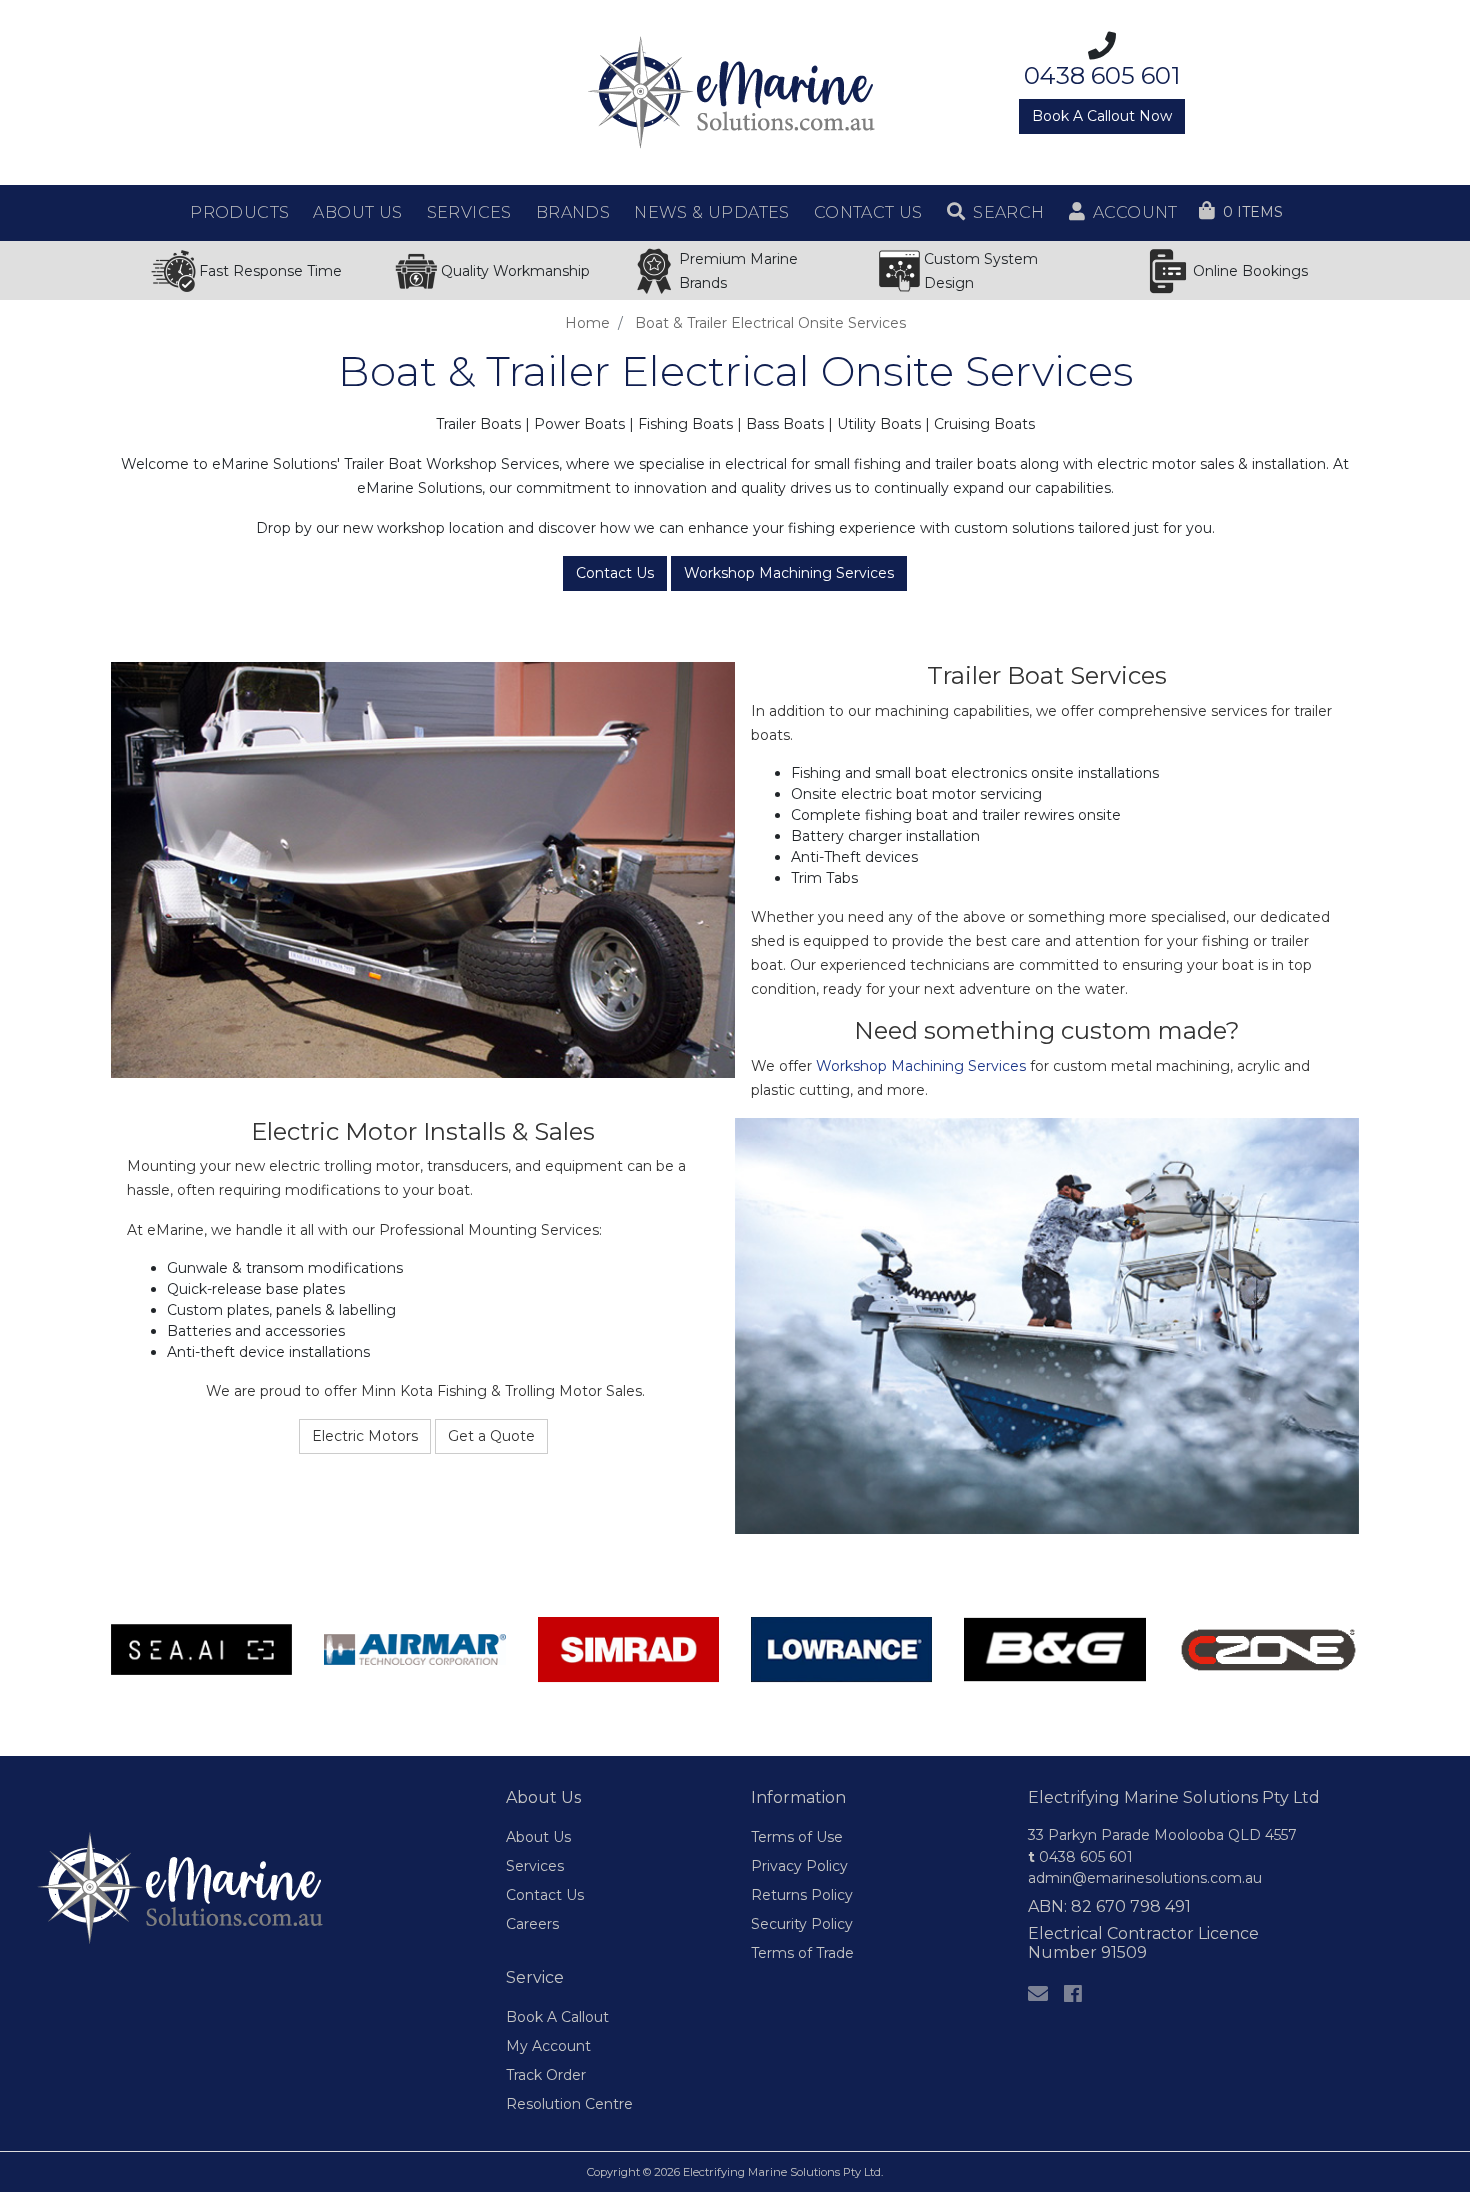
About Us (538, 1837)
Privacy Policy (799, 1866)
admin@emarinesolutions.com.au (1145, 1878)
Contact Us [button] (868, 212)
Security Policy (802, 1924)
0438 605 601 (1080, 1857)
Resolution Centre (569, 2104)
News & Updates (712, 212)
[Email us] (1038, 1994)
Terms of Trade (802, 1953)
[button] (996, 213)
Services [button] (469, 212)
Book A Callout (557, 2017)
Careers (532, 1924)
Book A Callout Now (1102, 116)
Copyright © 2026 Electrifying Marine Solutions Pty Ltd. (735, 2172)
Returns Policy (802, 1895)
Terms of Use (797, 1837)
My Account (548, 2046)
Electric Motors (365, 1436)
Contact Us (615, 573)
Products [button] (239, 212)
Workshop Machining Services (789, 573)
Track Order (546, 2075)
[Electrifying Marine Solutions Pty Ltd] (735, 91)
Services (535, 1866)
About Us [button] (357, 212)
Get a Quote (491, 1436)
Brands (573, 212)
